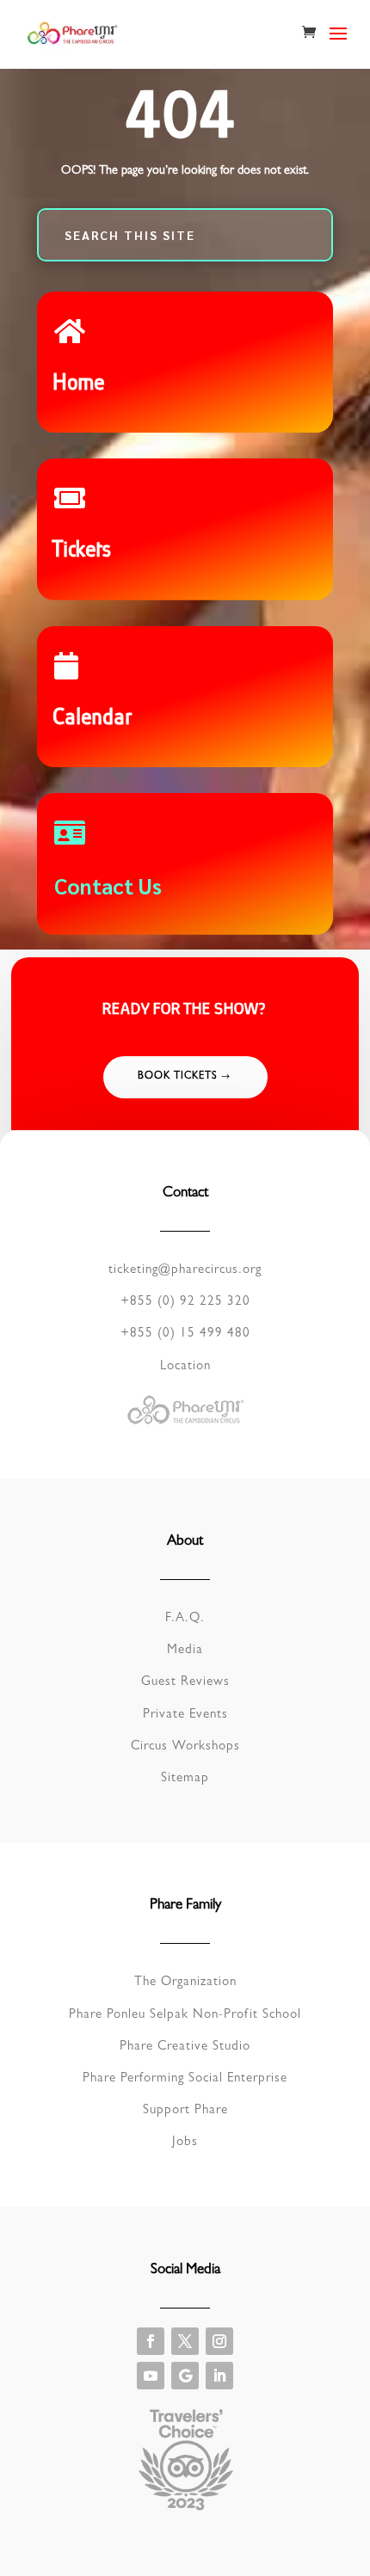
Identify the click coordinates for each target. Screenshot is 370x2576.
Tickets (83, 551)
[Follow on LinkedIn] (219, 2376)
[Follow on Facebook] (151, 2341)
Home (80, 384)
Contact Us (108, 885)
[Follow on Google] (185, 2376)
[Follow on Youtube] (151, 2376)
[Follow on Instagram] (219, 2341)
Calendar (94, 719)
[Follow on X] (185, 2341)
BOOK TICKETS (178, 1077)
